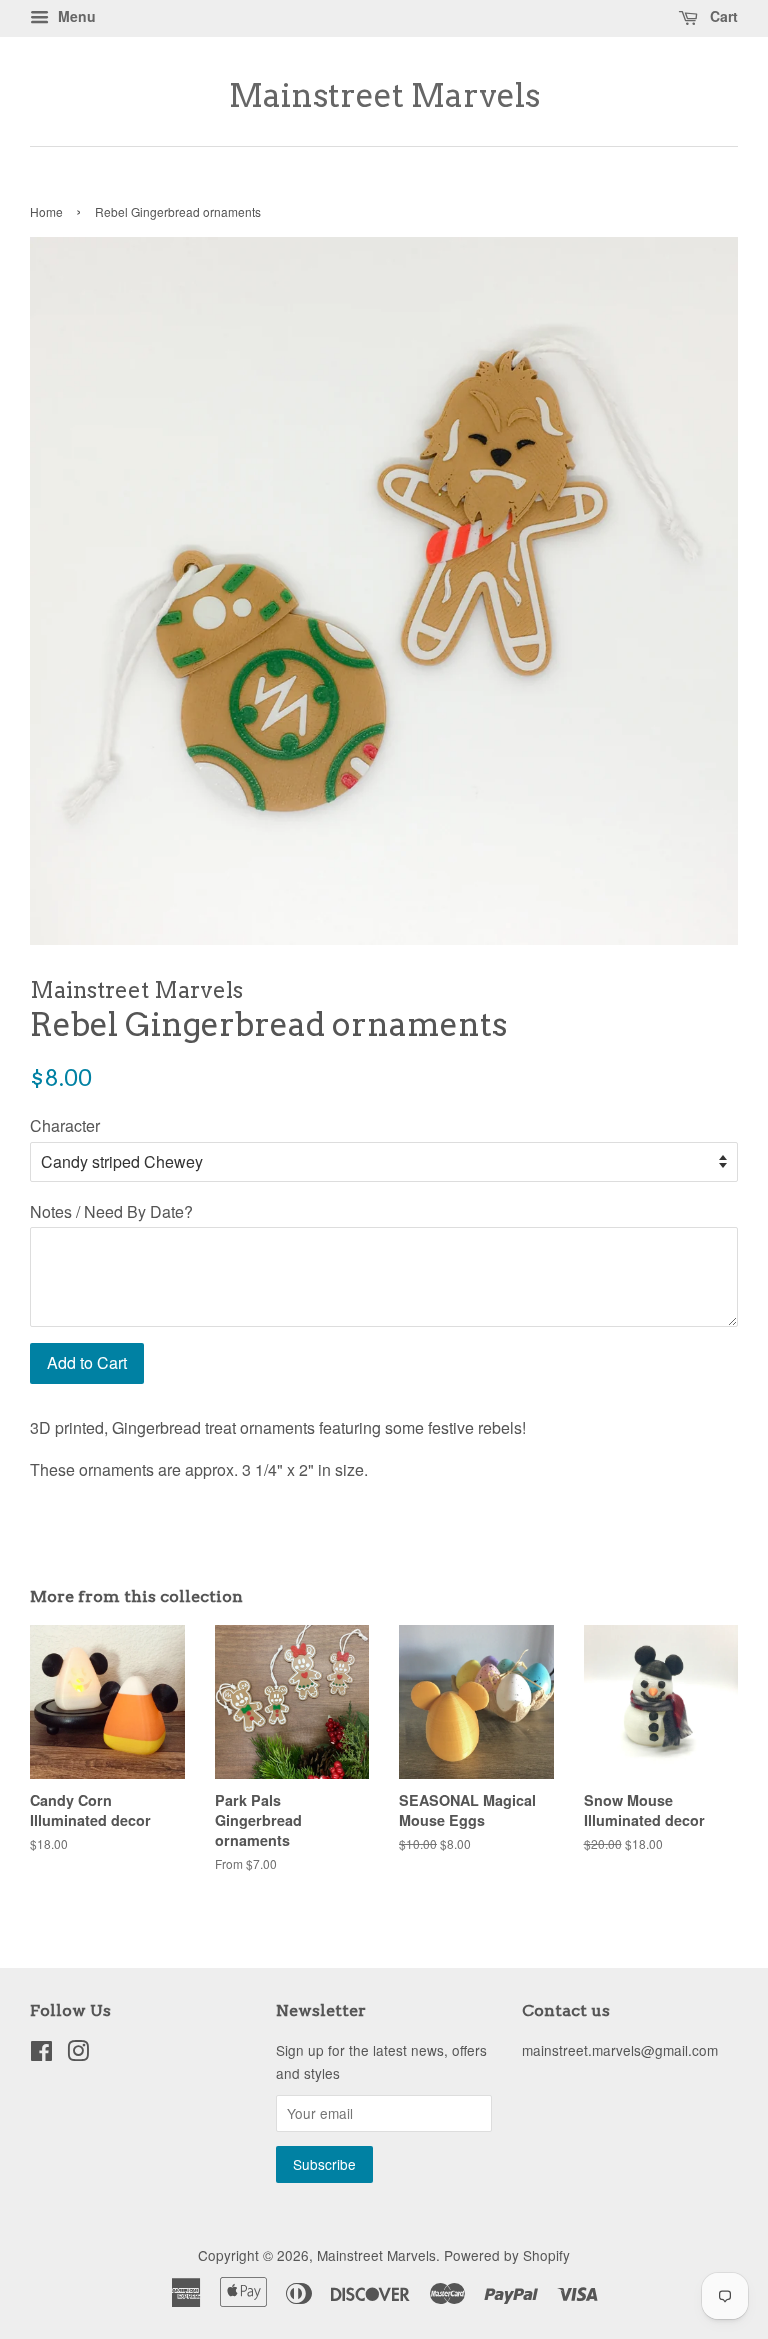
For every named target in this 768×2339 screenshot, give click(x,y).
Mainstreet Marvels (384, 96)
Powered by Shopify (507, 2255)
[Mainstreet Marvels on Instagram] (78, 2054)
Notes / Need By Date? (111, 1211)
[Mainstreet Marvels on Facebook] (41, 2054)
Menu (75, 16)
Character (65, 1125)
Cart (722, 16)
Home (46, 211)
